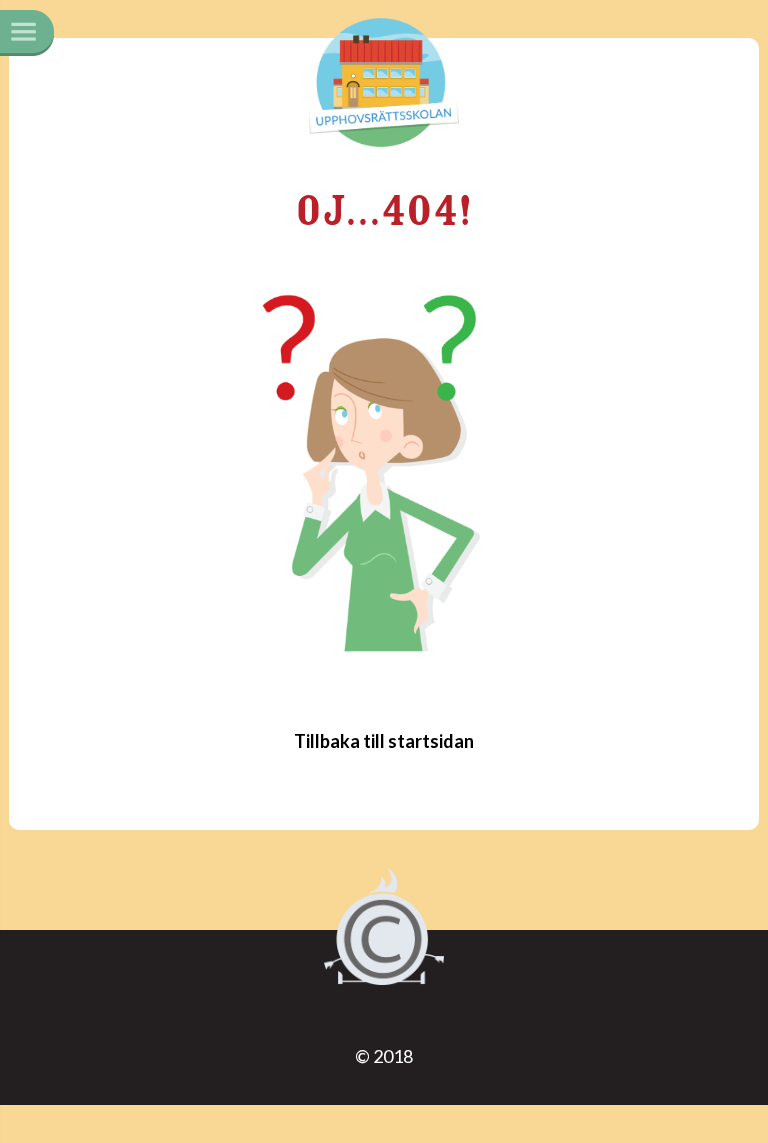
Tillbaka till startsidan (384, 741)
